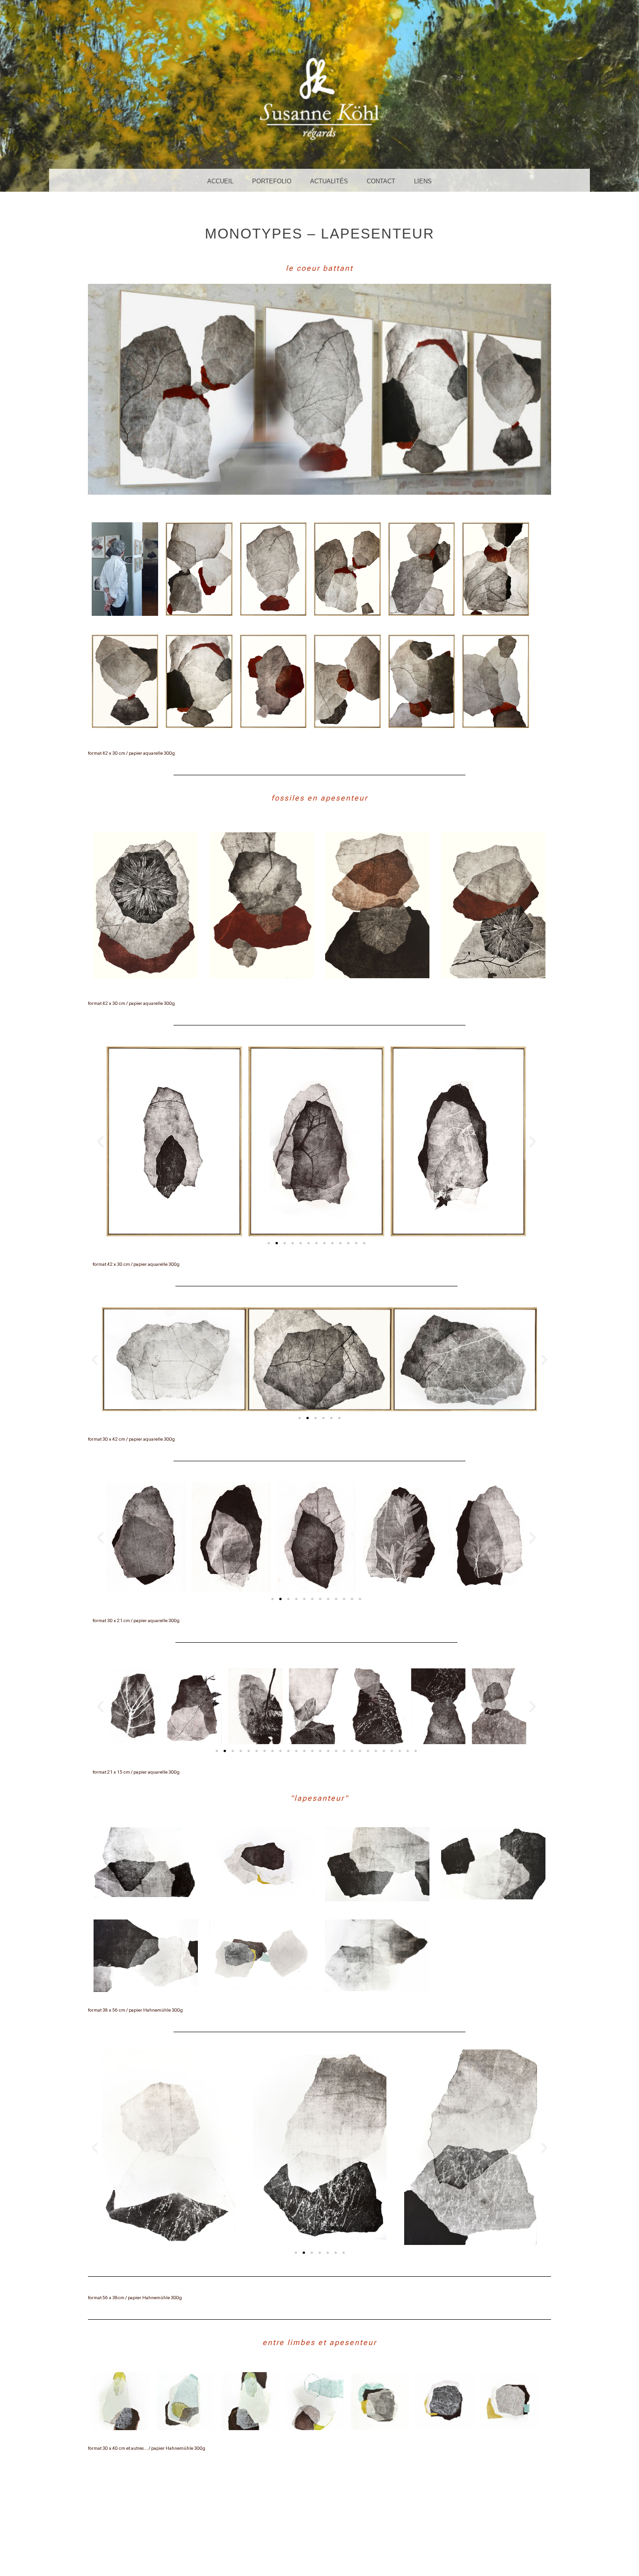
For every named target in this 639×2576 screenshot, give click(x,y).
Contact (381, 181)
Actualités (329, 181)
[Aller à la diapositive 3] (285, 1243)
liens (423, 181)
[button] (100, 1142)
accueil (220, 181)
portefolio (272, 181)
